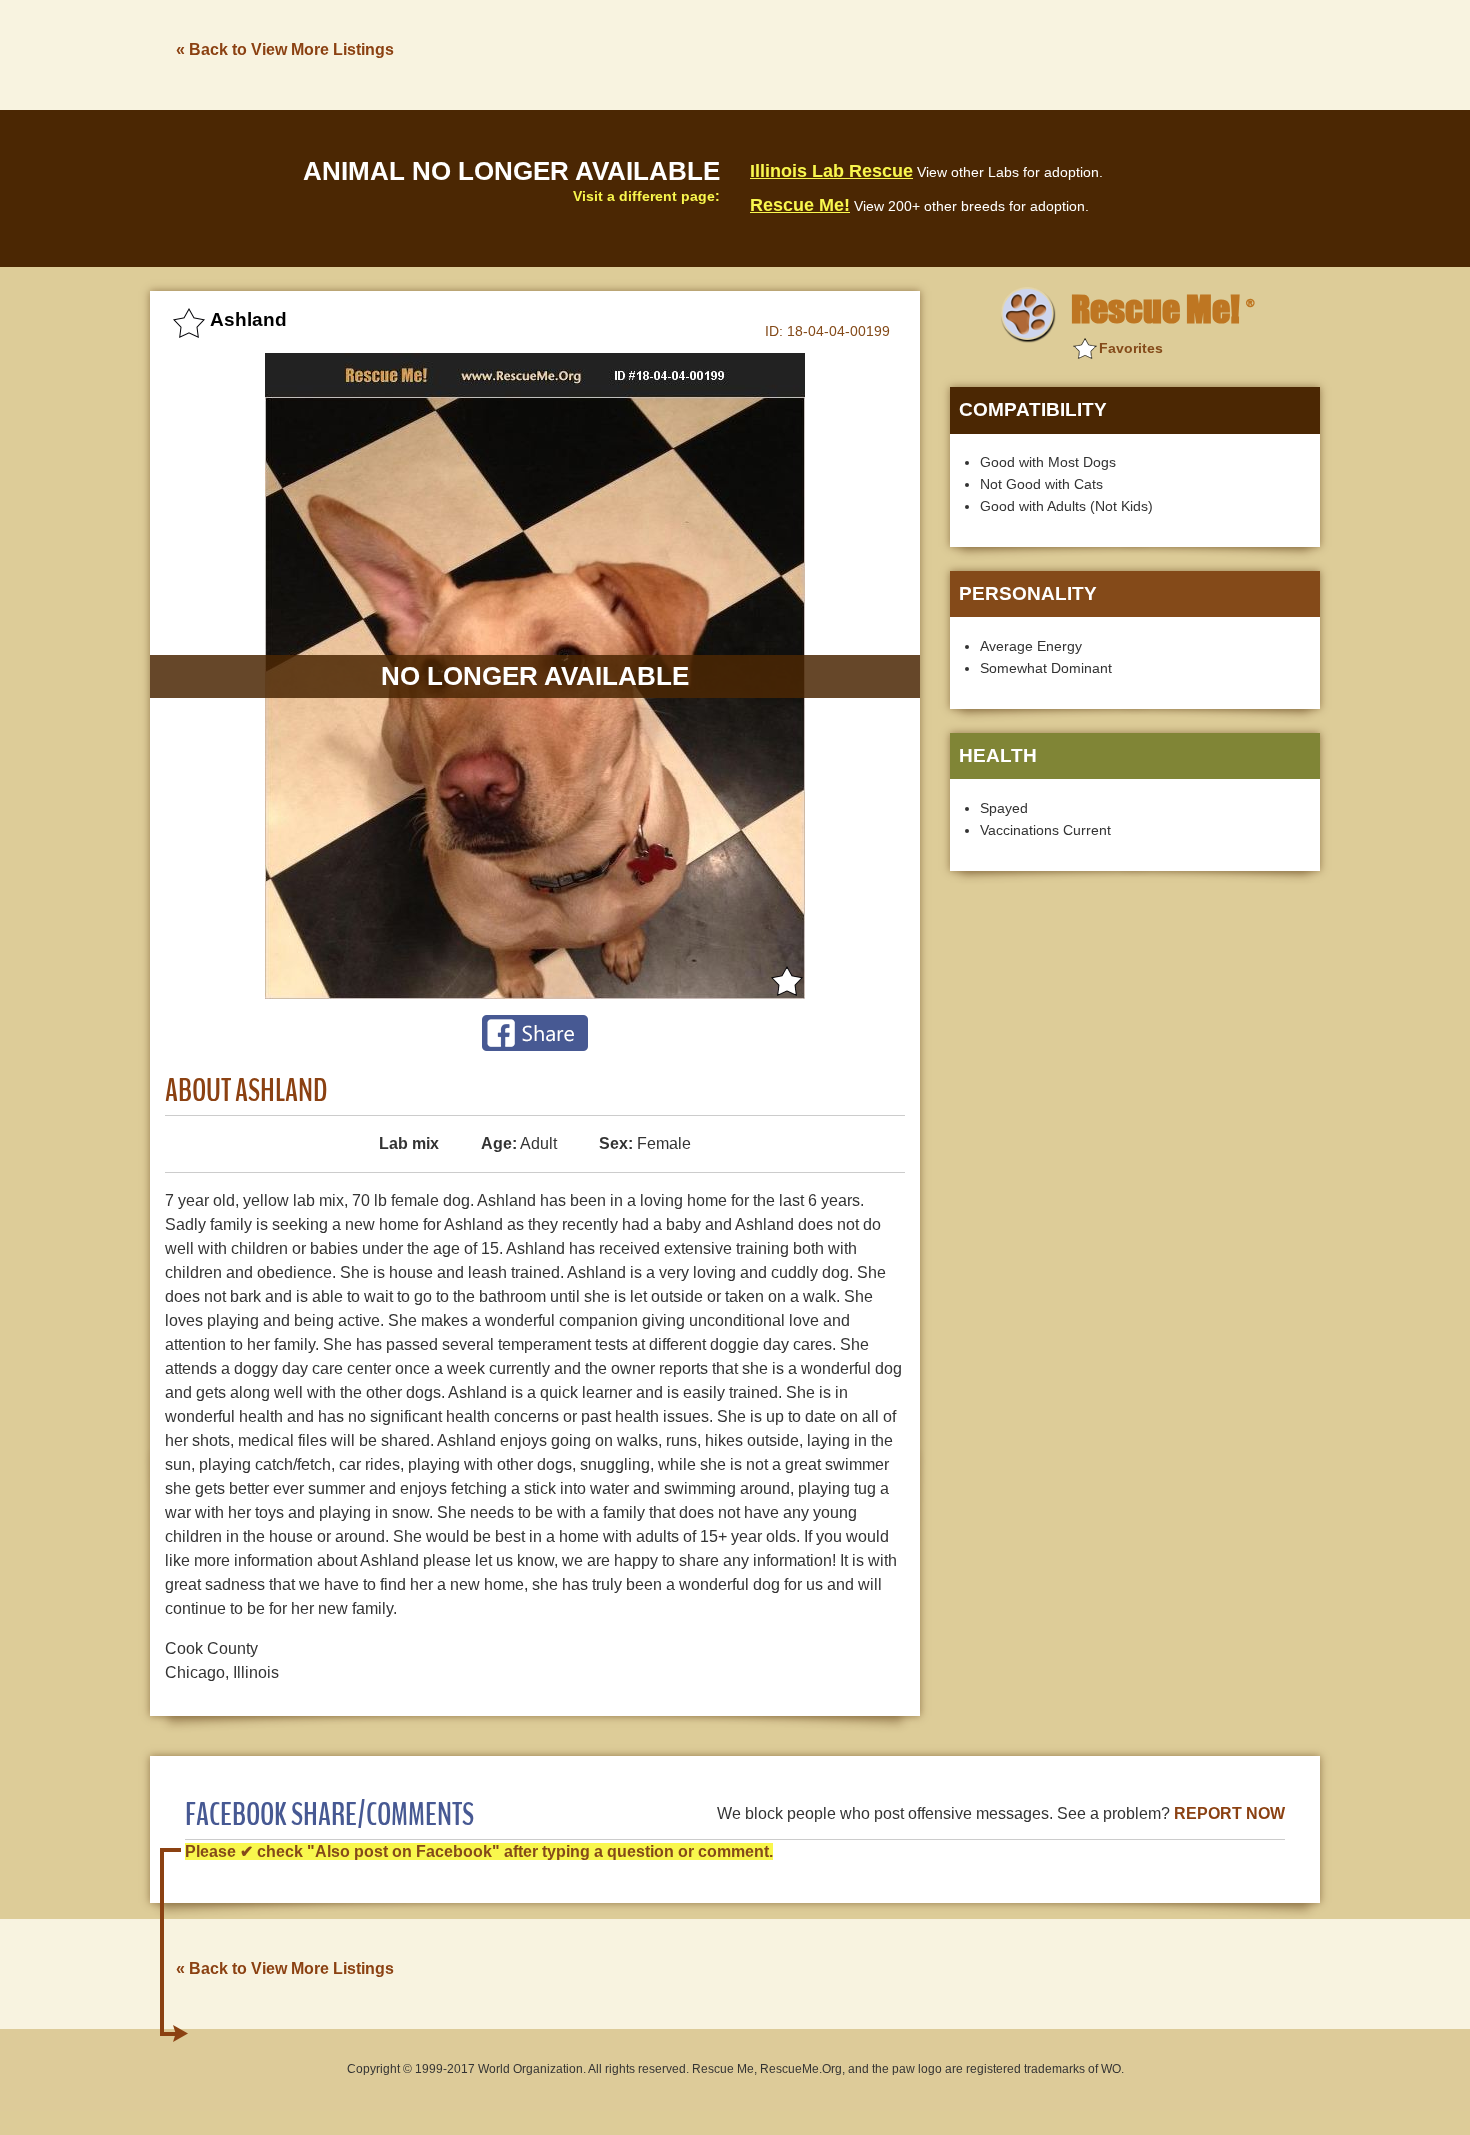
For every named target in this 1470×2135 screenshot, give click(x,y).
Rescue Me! (800, 205)
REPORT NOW (1229, 1813)
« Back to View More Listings (285, 49)
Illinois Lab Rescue (831, 171)
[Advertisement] (956, 53)
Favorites (1131, 348)
